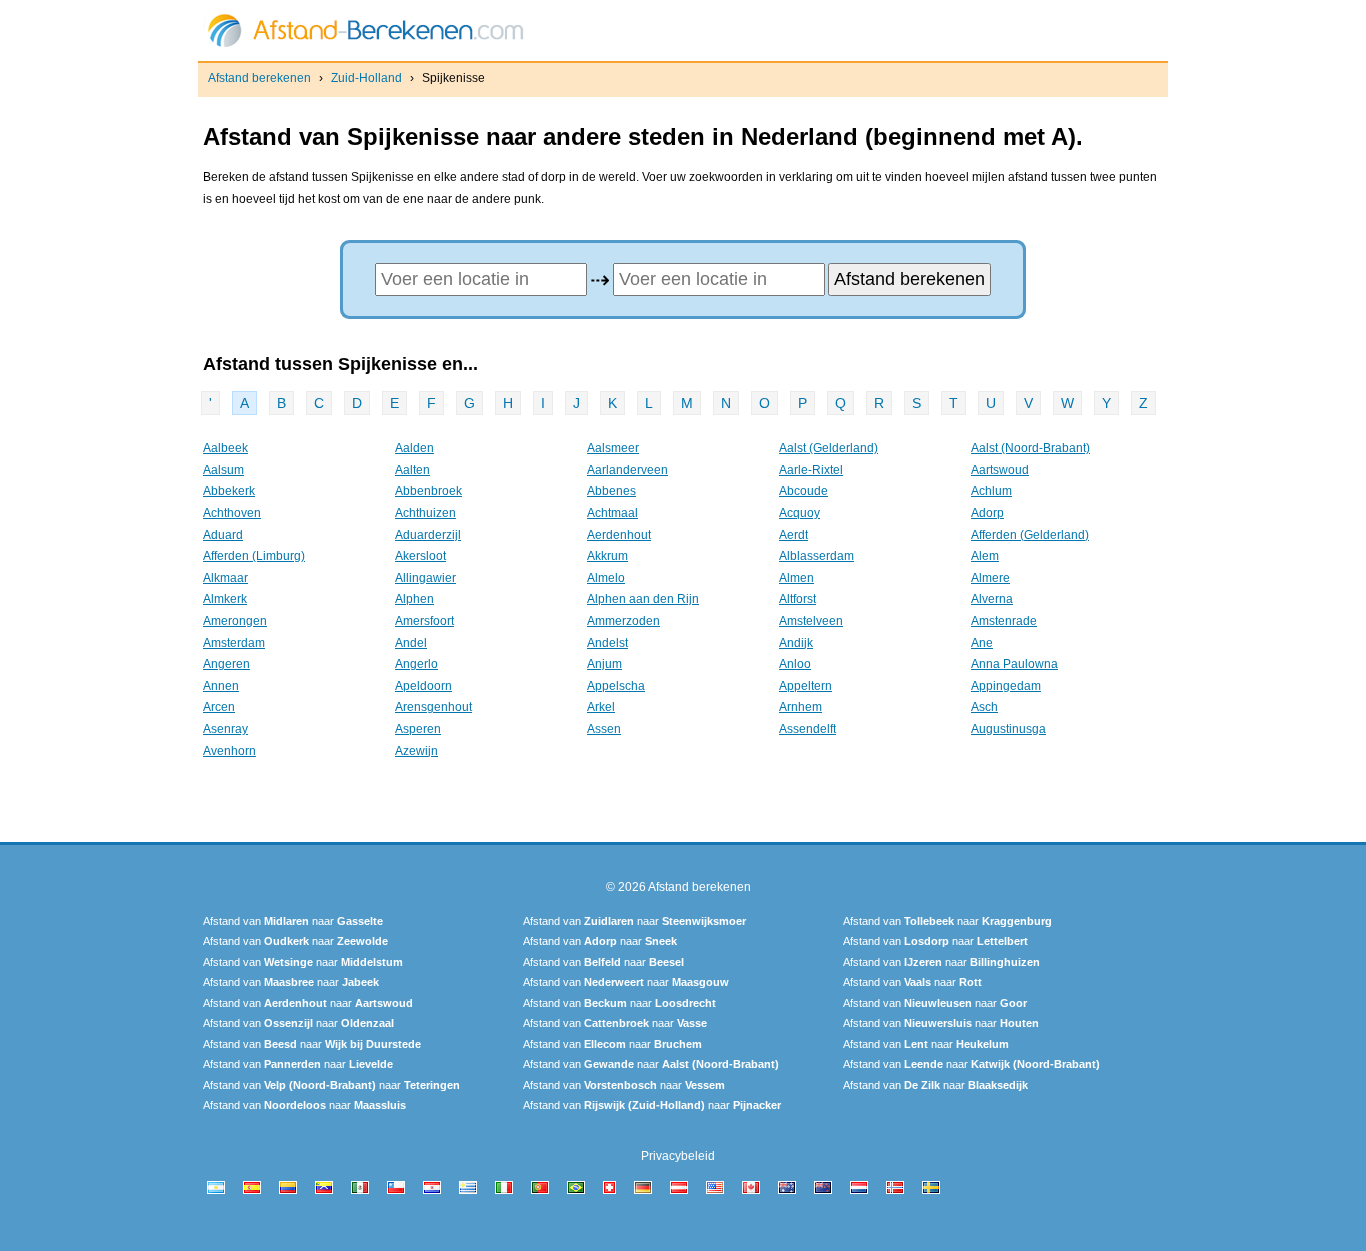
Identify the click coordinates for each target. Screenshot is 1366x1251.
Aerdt (793, 535)
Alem (985, 556)
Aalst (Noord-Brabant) (1030, 448)
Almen (796, 578)
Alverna (992, 599)
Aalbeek (225, 448)
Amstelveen (811, 621)
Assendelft (807, 729)
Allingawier (425, 578)
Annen (221, 686)
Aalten (412, 470)
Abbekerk (229, 491)
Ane (982, 643)
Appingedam (1006, 686)
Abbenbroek (428, 491)
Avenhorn (229, 751)
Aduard (223, 535)
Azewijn (416, 751)
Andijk (796, 643)
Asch (984, 707)
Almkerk (225, 599)
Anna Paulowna (1014, 664)
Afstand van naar (293, 921)
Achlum (991, 491)
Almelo (606, 578)
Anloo (795, 664)
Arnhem (800, 707)
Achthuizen (425, 513)
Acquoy (799, 513)
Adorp (987, 513)
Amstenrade (1004, 621)
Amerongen (235, 621)
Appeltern (805, 686)
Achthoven (232, 513)
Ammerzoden (623, 621)
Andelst (607, 643)
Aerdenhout (619, 535)
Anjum (604, 664)
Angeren (226, 664)
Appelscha (616, 686)
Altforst (797, 599)
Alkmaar (225, 578)
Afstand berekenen (259, 78)
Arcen (219, 707)
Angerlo (416, 664)
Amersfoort (424, 621)
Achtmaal (612, 513)
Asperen (418, 729)
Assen (604, 729)
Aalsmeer (613, 448)
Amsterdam (234, 643)
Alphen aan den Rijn (643, 599)
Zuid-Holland (366, 78)
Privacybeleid (678, 1156)
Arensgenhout (433, 707)
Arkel (601, 707)
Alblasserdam (816, 556)
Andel (411, 643)
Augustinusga (1008, 729)
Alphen (414, 599)
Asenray (225, 729)
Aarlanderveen (627, 470)
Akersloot (420, 556)
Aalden (414, 448)
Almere (990, 578)
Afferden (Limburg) (254, 556)
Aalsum (223, 470)
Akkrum (607, 556)
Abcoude (803, 491)
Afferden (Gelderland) (1030, 535)
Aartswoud (1000, 470)
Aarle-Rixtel (811, 470)
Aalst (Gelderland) (828, 448)
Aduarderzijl (428, 535)
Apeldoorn (423, 686)
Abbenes (611, 491)
